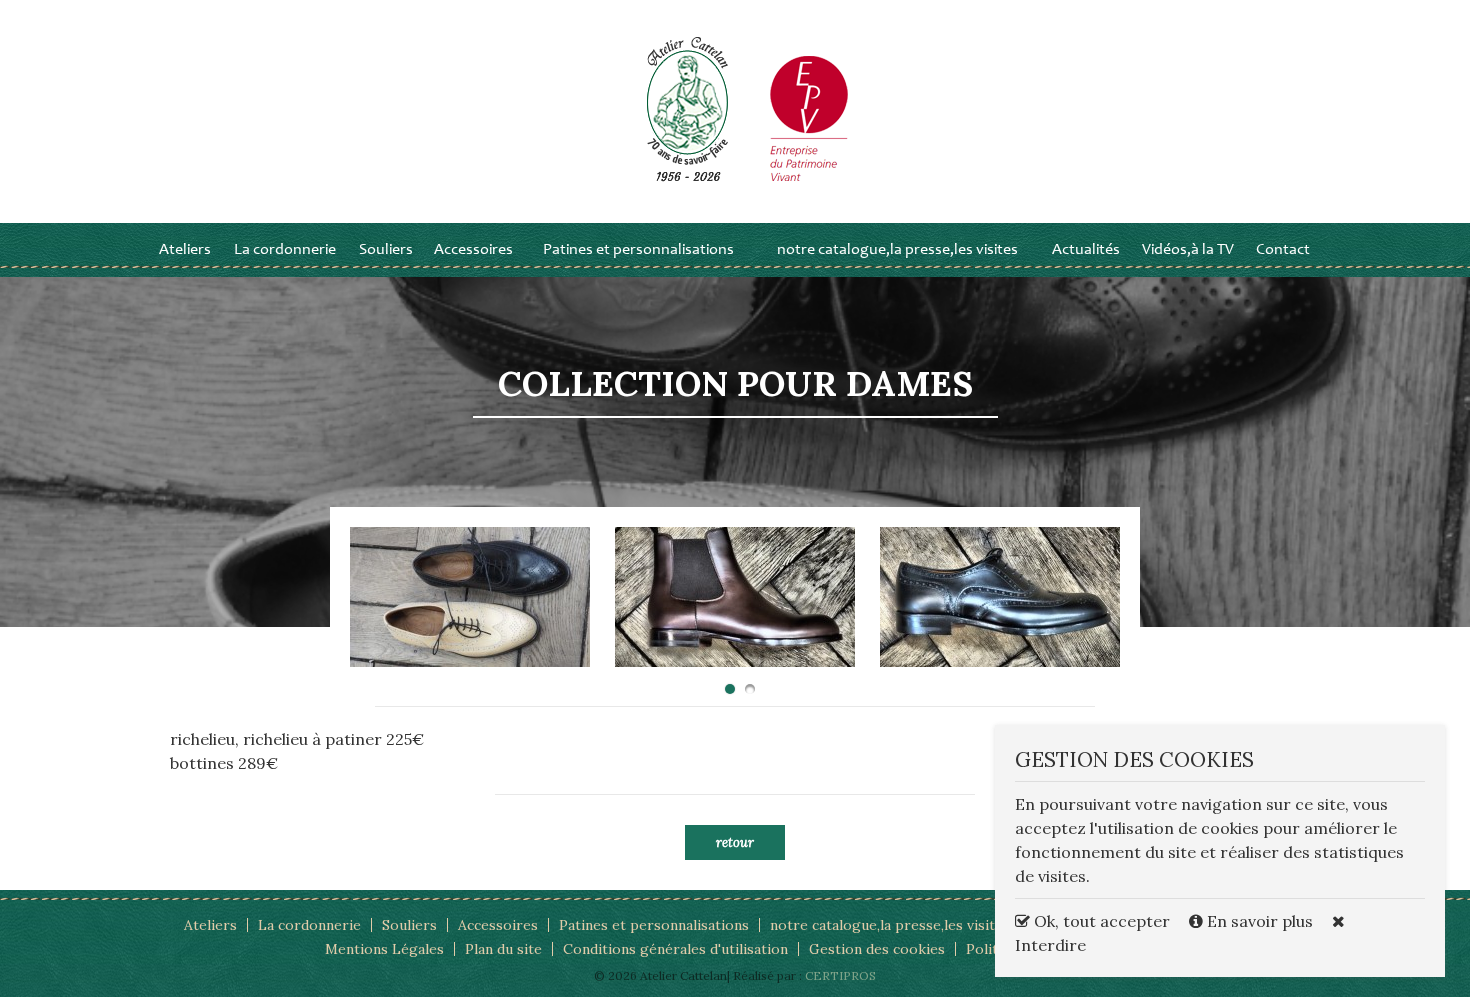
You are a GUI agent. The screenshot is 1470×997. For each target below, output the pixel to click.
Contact (1283, 250)
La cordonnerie (285, 250)
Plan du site (503, 949)
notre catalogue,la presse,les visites (897, 250)
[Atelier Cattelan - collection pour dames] (470, 597)
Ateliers (185, 250)
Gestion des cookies (877, 949)
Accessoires (473, 250)
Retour (735, 842)
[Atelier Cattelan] (688, 108)
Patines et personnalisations (638, 250)
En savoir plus (1260, 921)
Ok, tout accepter (1100, 921)
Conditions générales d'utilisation (675, 949)
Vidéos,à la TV (1188, 250)
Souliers (386, 250)
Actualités (1086, 250)
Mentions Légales (384, 949)
